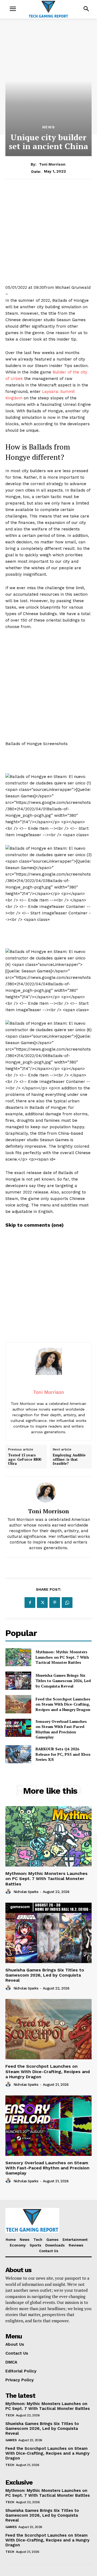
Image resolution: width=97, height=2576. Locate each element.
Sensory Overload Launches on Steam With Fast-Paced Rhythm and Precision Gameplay (61, 1729)
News (49, 127)
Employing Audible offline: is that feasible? (69, 1459)
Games (11, 2440)
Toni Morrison (52, 164)
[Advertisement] (48, 236)
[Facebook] (30, 1603)
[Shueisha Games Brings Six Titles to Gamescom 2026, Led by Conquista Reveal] (18, 1681)
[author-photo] (9, 1892)
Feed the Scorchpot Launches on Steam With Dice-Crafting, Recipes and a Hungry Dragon (63, 1704)
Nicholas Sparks (26, 1892)
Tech (10, 2415)
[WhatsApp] (67, 1603)
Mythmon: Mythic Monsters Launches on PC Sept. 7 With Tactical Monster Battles (62, 1657)
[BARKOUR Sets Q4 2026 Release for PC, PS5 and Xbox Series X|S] (18, 1754)
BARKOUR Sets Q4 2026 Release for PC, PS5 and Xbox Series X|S (63, 1754)
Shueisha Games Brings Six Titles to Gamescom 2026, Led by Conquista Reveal (63, 1680)
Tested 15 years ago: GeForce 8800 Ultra (25, 1459)
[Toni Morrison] (48, 1492)
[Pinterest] (55, 1603)
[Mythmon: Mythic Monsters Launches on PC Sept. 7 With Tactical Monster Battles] (18, 1657)
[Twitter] (42, 1603)
